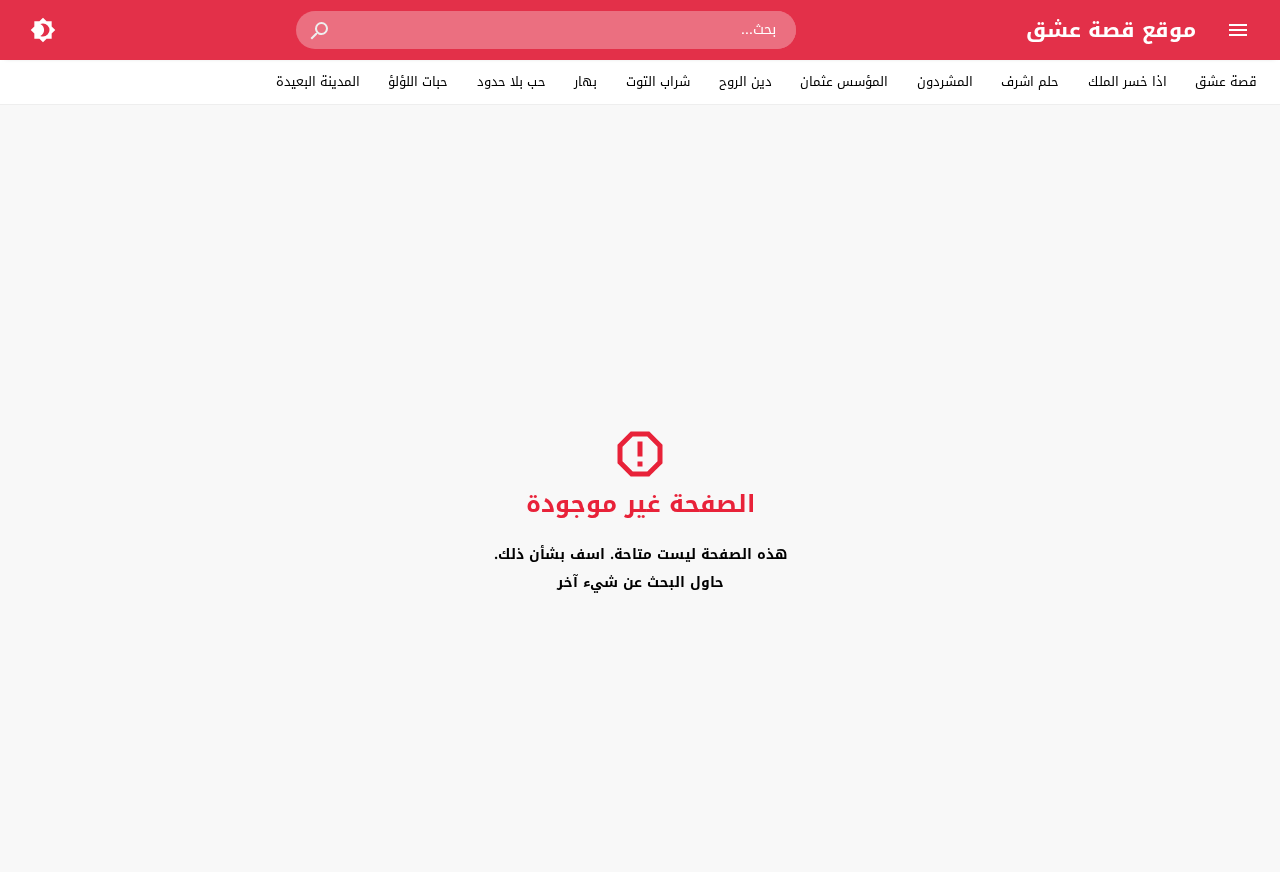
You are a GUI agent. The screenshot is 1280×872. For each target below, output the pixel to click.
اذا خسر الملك (1127, 81)
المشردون (945, 81)
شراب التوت (658, 81)
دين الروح (745, 81)
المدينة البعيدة (318, 81)
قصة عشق (1226, 81)
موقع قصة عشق (1111, 30)
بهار (585, 81)
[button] (321, 30)
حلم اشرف (1030, 81)
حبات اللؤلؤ (418, 81)
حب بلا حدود (511, 81)
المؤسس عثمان (844, 81)
